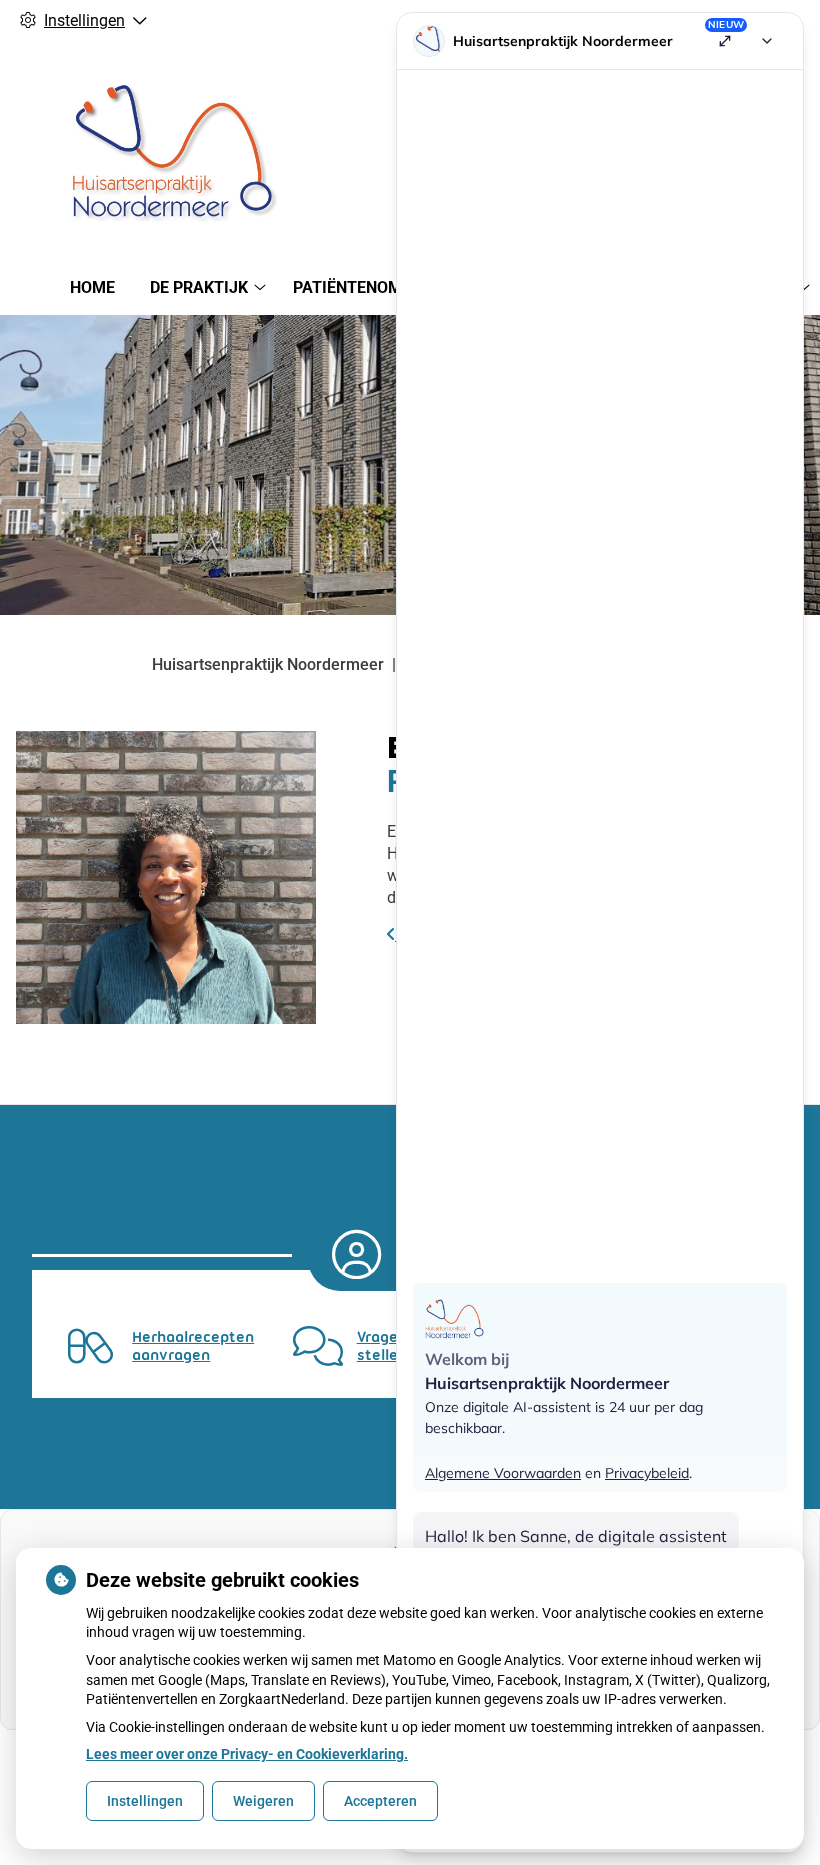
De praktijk (199, 287)
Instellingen (145, 1801)
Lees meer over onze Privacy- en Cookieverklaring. (247, 1754)
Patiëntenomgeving (376, 287)
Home (92, 287)
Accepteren (380, 1801)
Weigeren (263, 1801)
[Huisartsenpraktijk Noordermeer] (166, 148)
